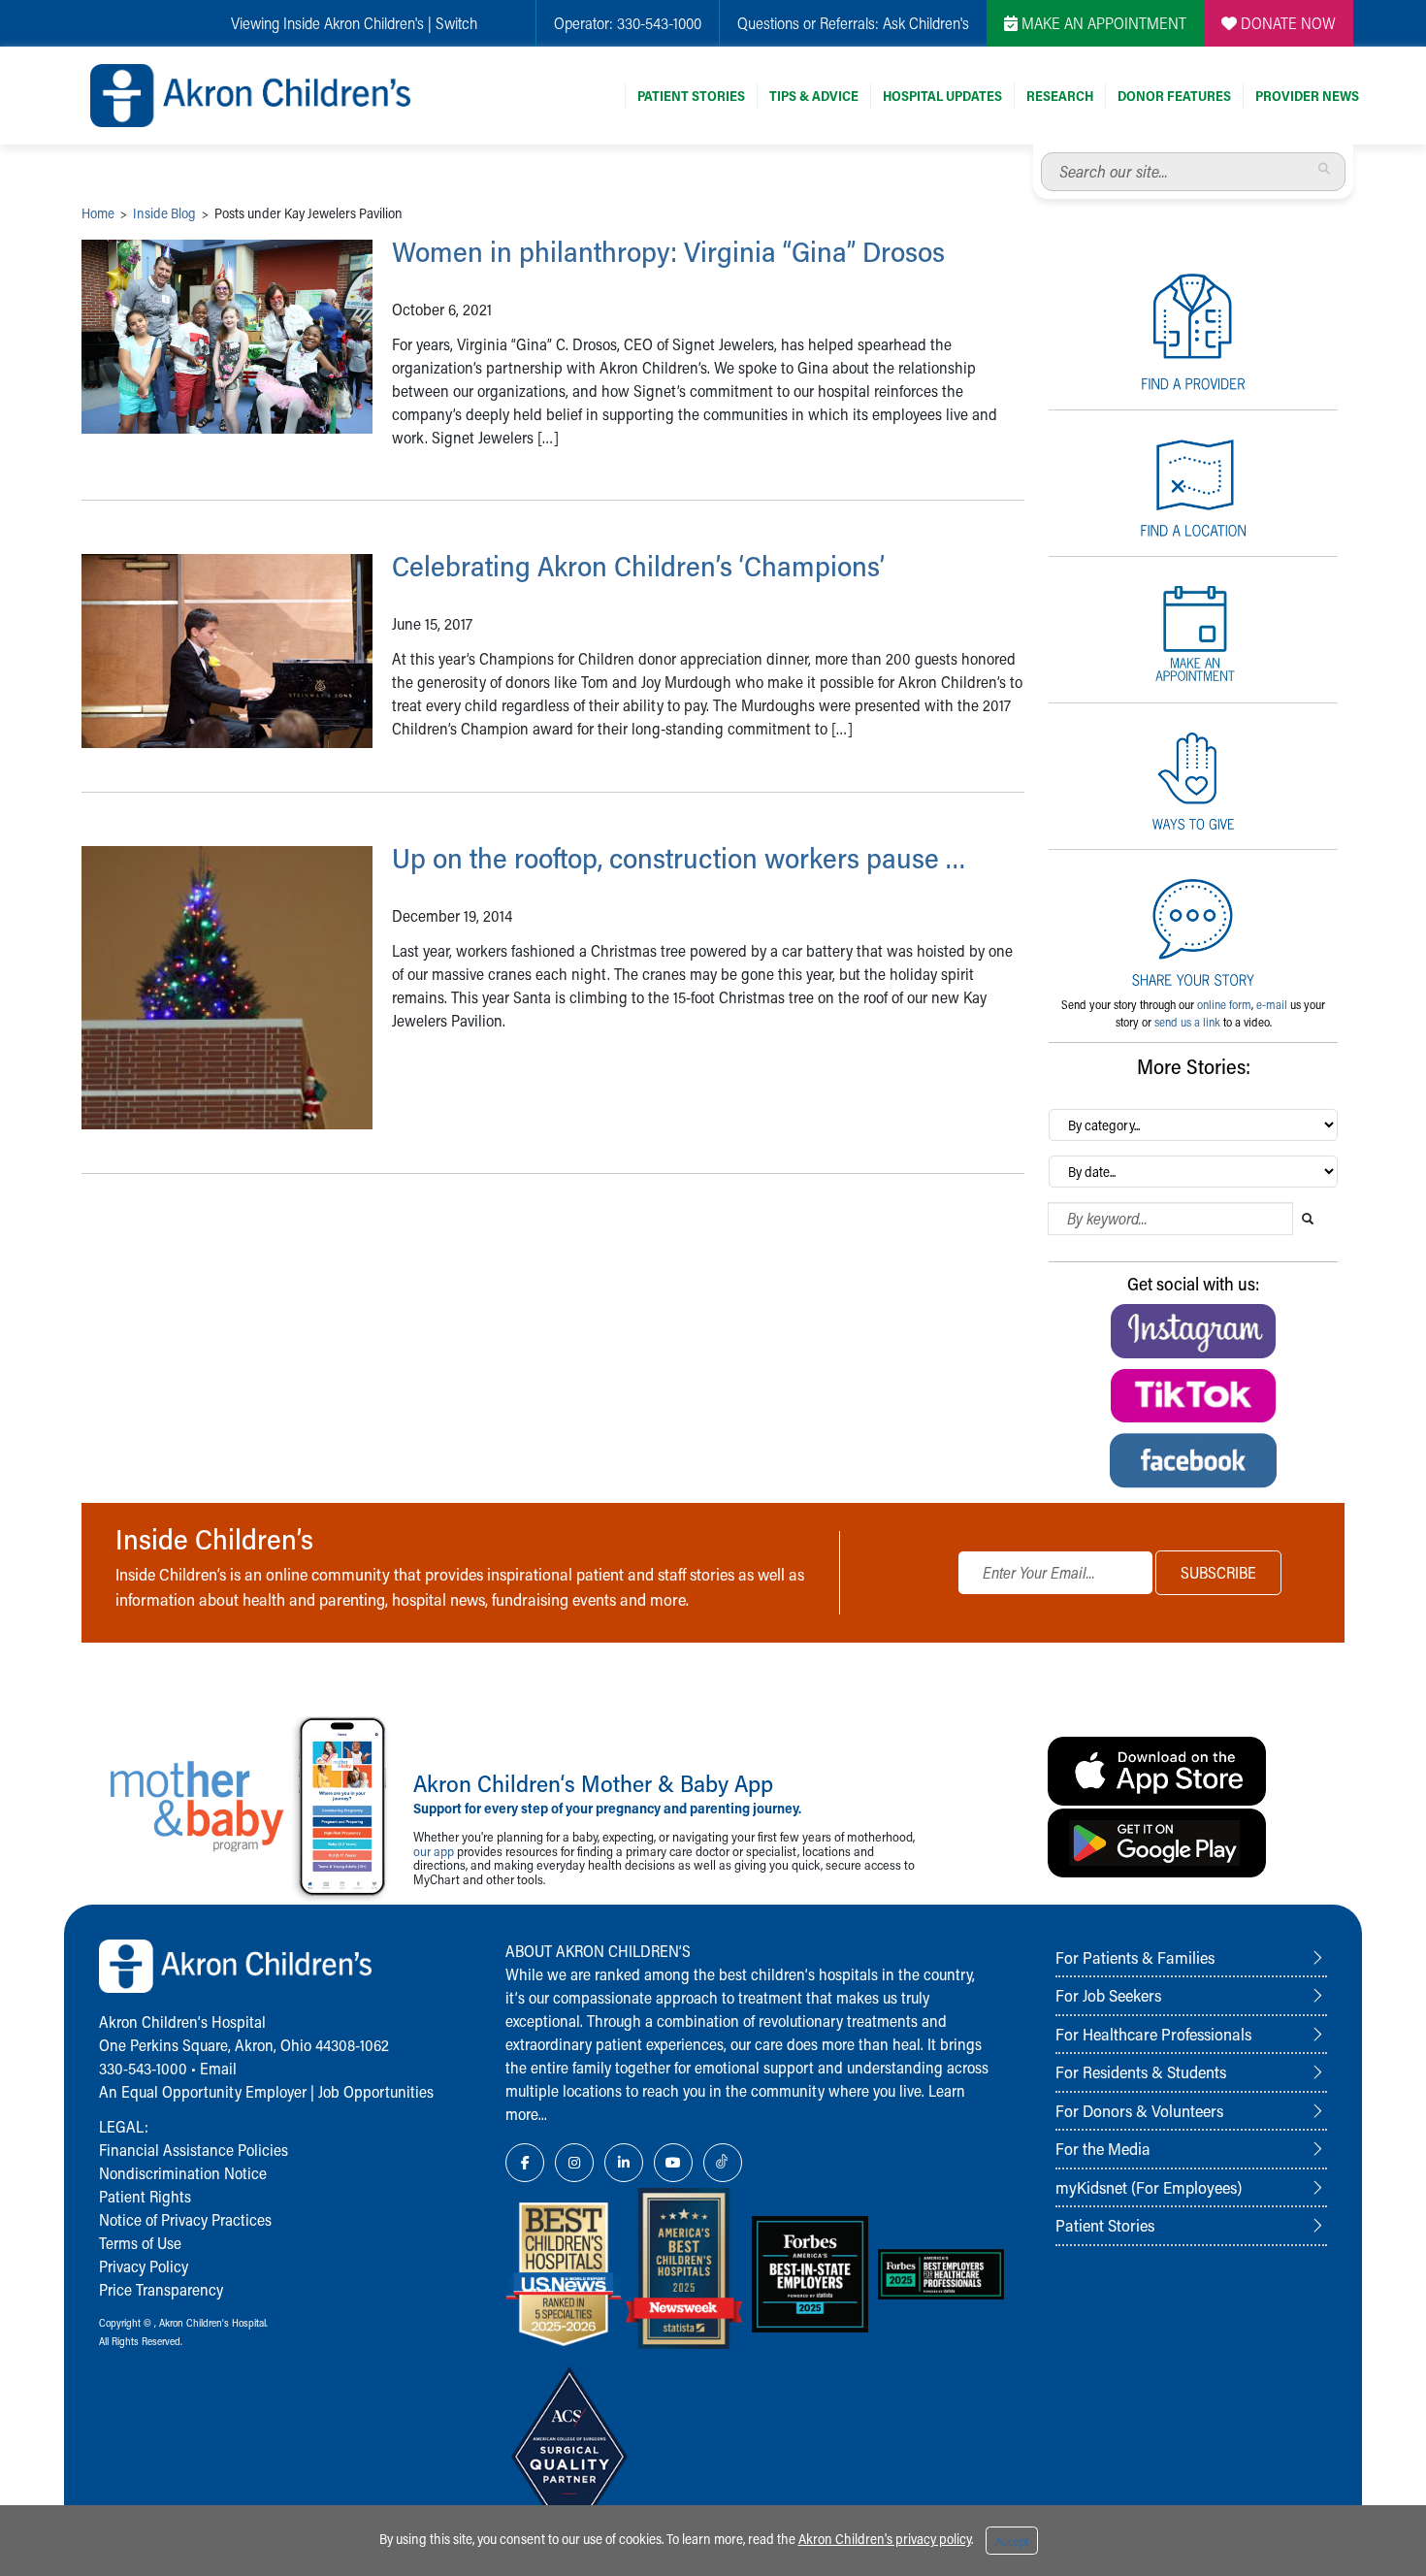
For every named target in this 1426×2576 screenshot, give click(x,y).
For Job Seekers (1108, 1995)
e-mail (1272, 1004)
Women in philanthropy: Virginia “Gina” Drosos (668, 251)
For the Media (1103, 2148)
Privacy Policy (144, 2266)
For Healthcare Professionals (1153, 2034)
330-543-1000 (659, 23)
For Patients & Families (1135, 1957)
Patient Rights (145, 2196)
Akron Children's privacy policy (885, 2539)
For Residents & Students (1141, 2071)
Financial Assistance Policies (194, 2150)
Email (218, 2068)
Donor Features (1174, 96)
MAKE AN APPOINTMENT (1102, 23)
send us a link (1187, 1022)
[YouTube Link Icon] (673, 2163)
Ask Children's (926, 23)
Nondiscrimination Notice (183, 2173)
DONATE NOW (1286, 23)
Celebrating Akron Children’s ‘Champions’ (638, 566)
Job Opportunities (376, 2091)
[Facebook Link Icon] (525, 2163)
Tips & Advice (814, 96)
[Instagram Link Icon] (574, 2163)
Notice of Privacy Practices (185, 2219)
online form (1224, 1004)
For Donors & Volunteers (1139, 2110)
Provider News (1307, 96)
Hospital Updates (942, 96)
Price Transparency (161, 2289)
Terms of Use (140, 2243)
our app (434, 1851)
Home (98, 213)
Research (1060, 96)
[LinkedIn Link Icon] (624, 2163)
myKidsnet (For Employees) (1149, 2187)
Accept (1012, 2541)
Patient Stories (691, 96)
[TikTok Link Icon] (723, 2163)
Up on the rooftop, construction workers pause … (679, 858)
